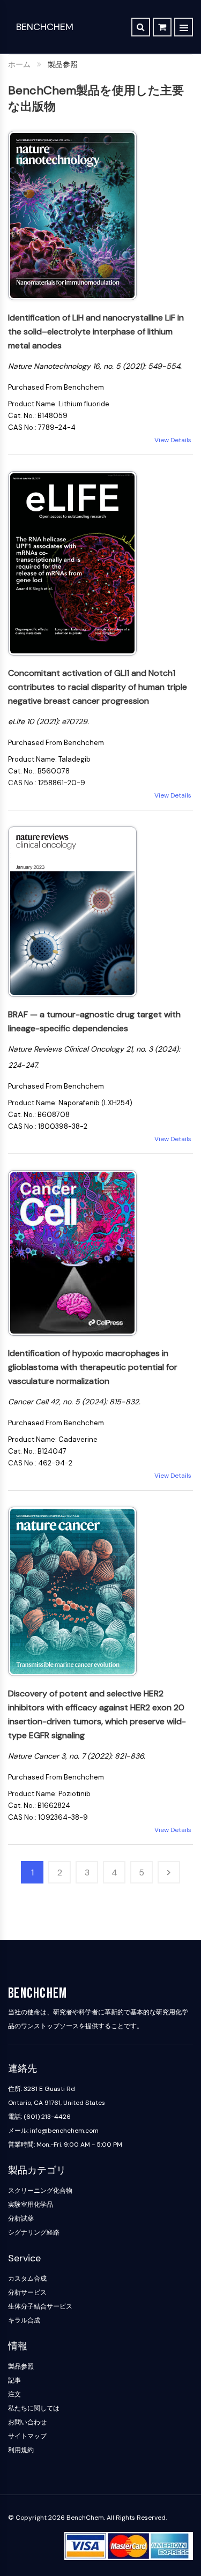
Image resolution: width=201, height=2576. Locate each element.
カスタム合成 (27, 2279)
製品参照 (21, 2366)
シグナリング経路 (34, 2232)
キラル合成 (24, 2320)
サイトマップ (27, 2436)
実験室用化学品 (31, 2205)
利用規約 (21, 2450)
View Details (174, 440)
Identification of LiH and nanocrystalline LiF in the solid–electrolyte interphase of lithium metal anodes (96, 332)
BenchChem (45, 27)
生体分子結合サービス (40, 2306)
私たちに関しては (34, 2408)
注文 (14, 2394)
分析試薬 (21, 2218)
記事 (14, 2380)
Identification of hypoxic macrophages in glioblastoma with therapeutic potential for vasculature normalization (93, 1367)
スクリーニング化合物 (40, 2191)
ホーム (19, 64)
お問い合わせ (27, 2422)
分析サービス (27, 2292)
